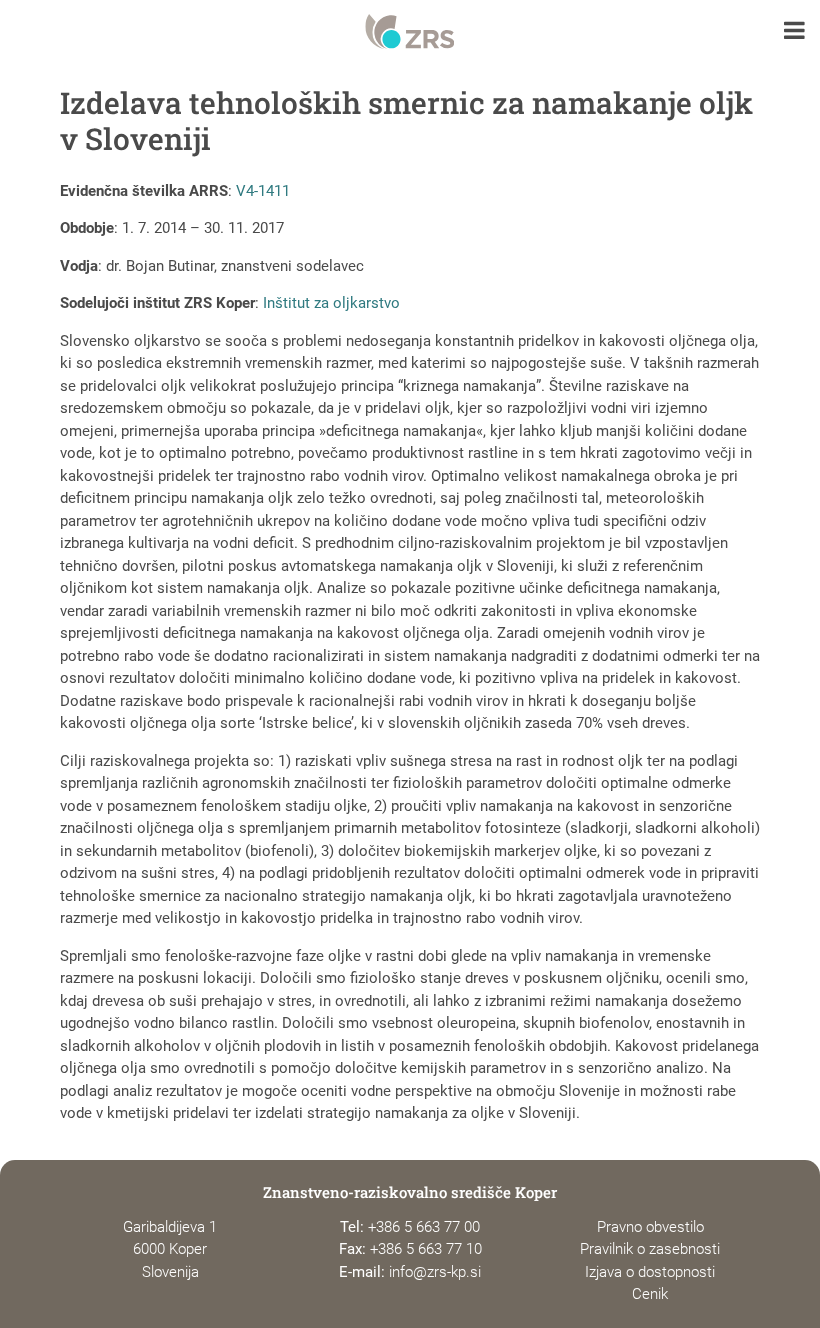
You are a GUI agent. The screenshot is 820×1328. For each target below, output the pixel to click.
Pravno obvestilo (650, 1227)
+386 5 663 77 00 (424, 1227)
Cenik (650, 1294)
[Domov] (409, 32)
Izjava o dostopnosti (650, 1272)
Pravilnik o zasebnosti (650, 1249)
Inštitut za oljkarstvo (331, 303)
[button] (794, 32)
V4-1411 (263, 191)
